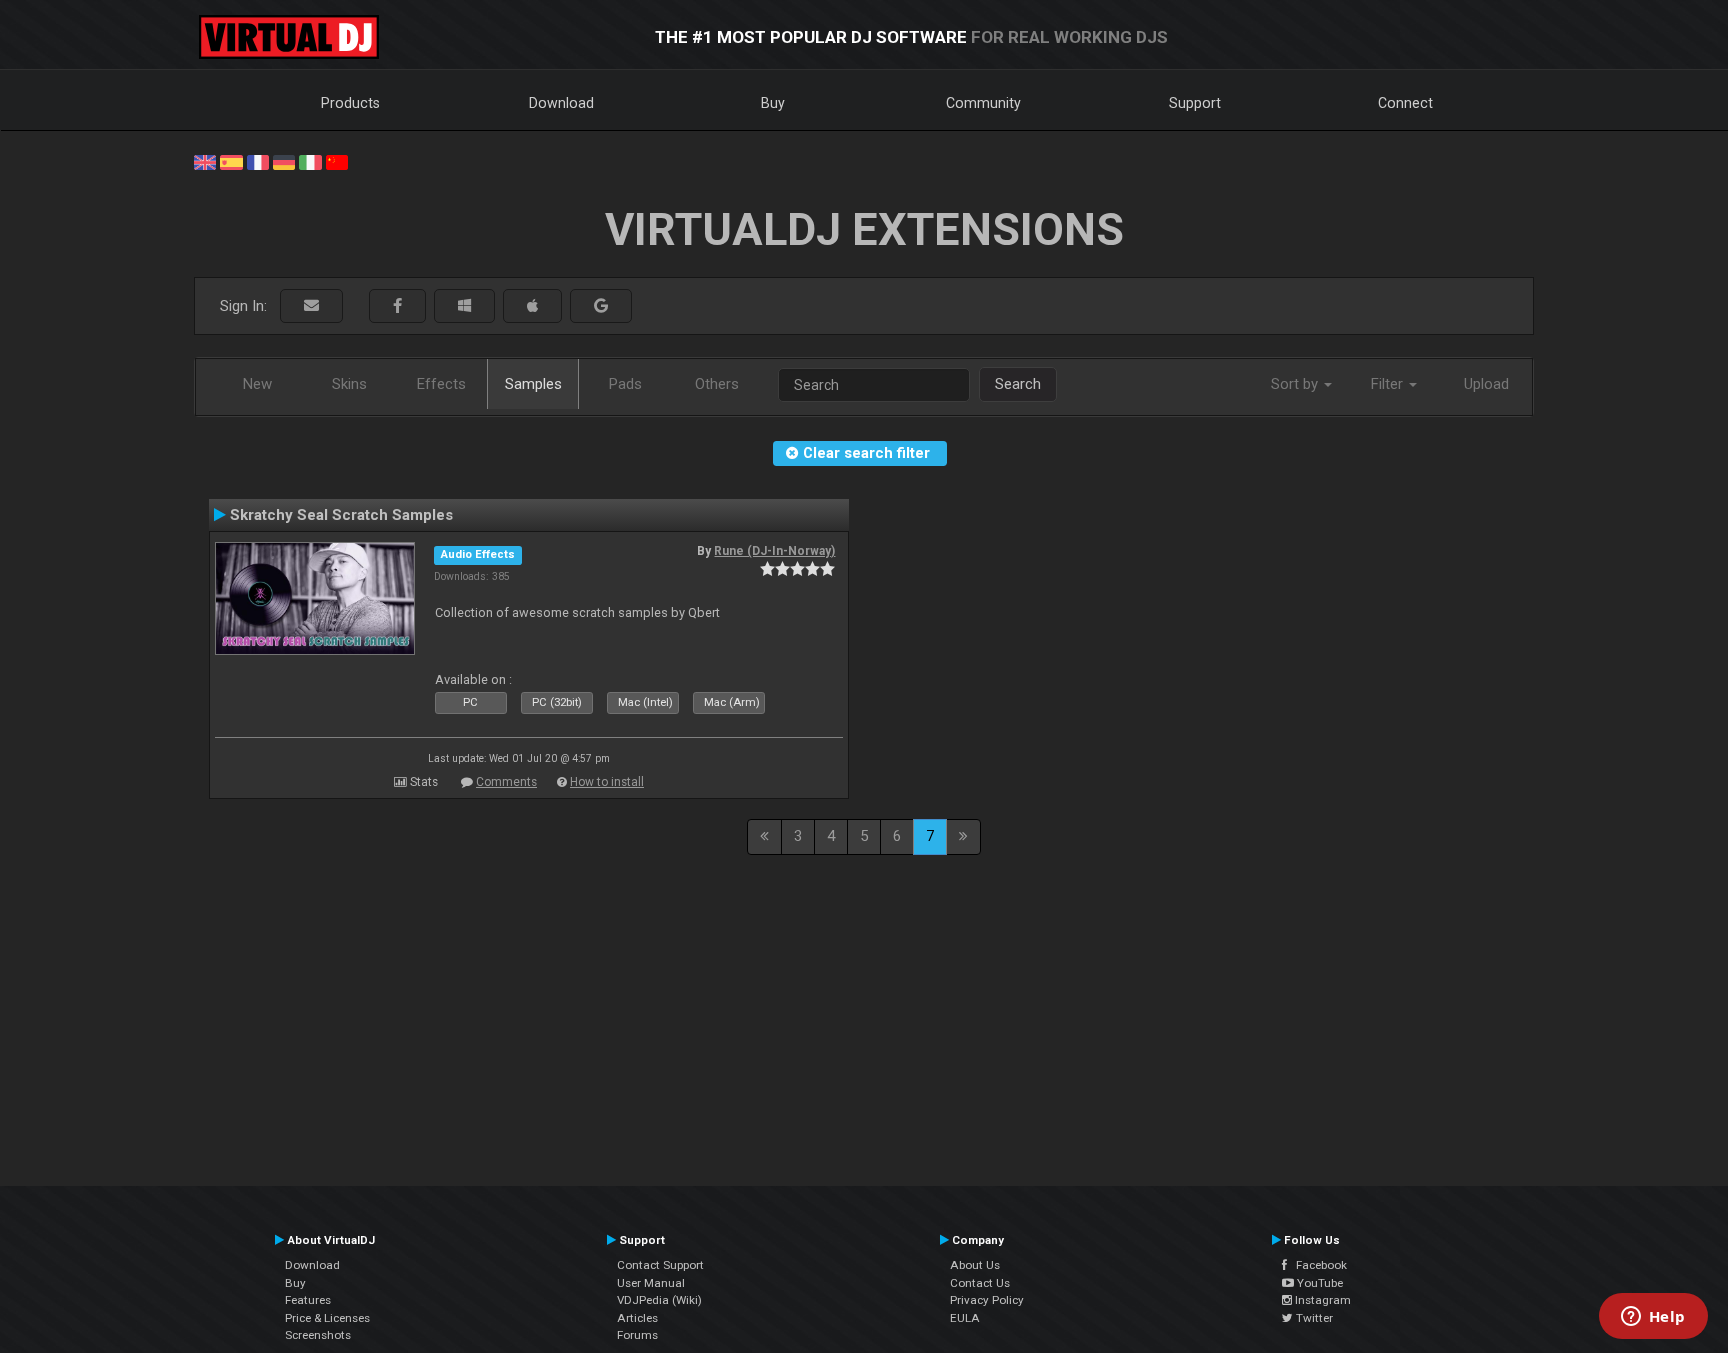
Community (983, 103)
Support (1195, 103)
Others (717, 384)
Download (561, 103)
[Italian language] (310, 161)
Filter (1389, 384)
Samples (533, 384)
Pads (625, 384)
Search (1018, 384)
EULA (965, 1318)
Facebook (1317, 1265)
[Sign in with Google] (601, 306)
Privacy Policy (987, 1300)
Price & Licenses (327, 1318)
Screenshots (318, 1335)
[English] (205, 161)
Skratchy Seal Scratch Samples (341, 515)
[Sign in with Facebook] (397, 306)
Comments (506, 782)
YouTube (1318, 1283)
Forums (637, 1335)
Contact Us (980, 1283)
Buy (773, 103)
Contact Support (660, 1265)
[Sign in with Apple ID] (532, 306)
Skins (349, 384)
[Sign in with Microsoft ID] (464, 306)
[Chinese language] (337, 161)
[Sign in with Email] (311, 306)
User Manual (651, 1283)
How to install (607, 782)
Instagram (1321, 1300)
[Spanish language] (231, 161)
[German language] (284, 161)
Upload (1486, 384)
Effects (441, 384)
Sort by (1296, 384)
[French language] (258, 161)
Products (350, 103)
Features (308, 1300)
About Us (975, 1265)
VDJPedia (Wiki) (659, 1300)
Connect (1405, 103)
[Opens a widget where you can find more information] (1653, 1318)
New (257, 384)
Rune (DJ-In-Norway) (774, 551)
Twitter (1313, 1318)
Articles (637, 1318)
